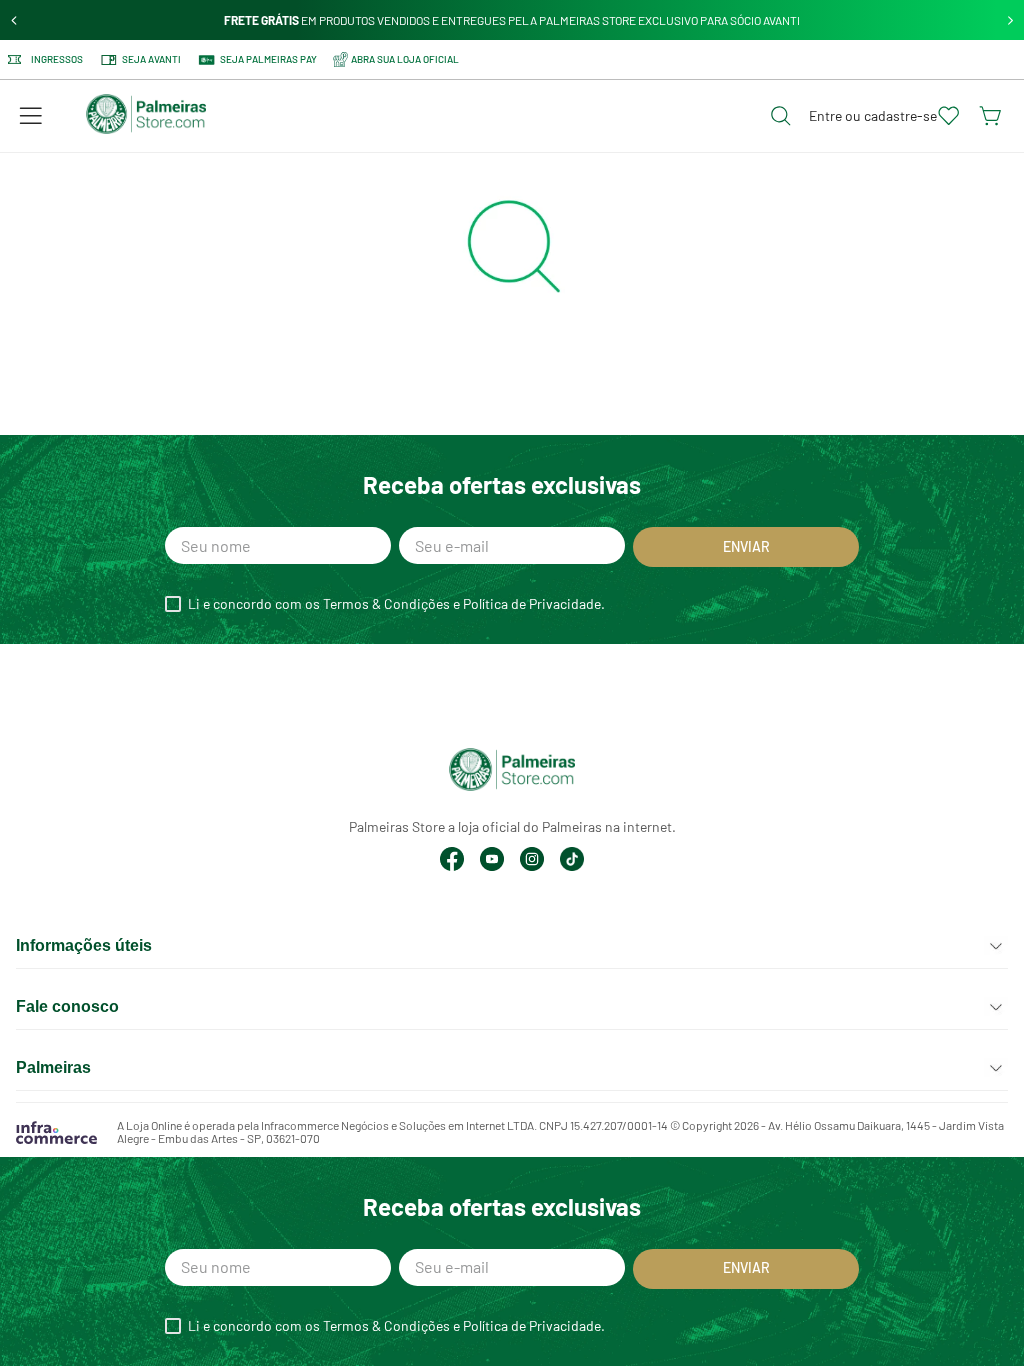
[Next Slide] (1010, 20)
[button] (31, 116)
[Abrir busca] (781, 116)
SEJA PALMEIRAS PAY (268, 59)
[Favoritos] (949, 116)
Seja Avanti (151, 59)
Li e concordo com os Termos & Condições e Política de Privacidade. (396, 604)
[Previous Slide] (14, 20)
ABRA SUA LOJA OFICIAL (405, 59)
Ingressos (57, 59)
